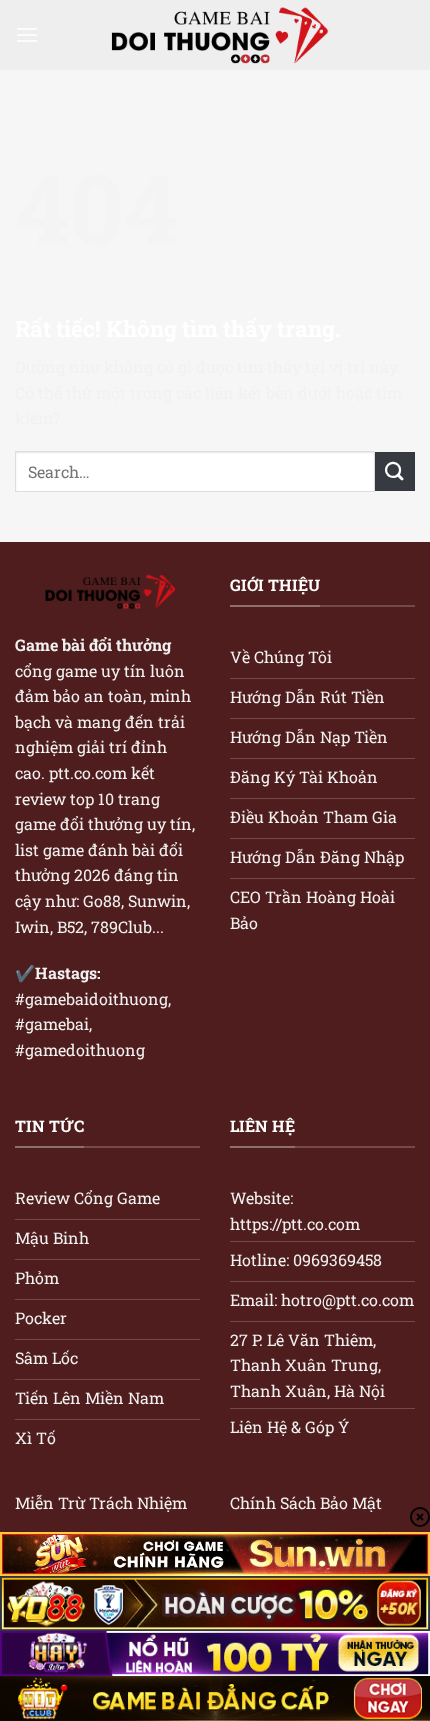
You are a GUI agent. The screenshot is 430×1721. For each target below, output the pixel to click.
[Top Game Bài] (215, 35)
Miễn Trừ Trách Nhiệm (101, 1502)
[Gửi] (395, 471)
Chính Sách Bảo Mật (306, 1502)
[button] (27, 34)
